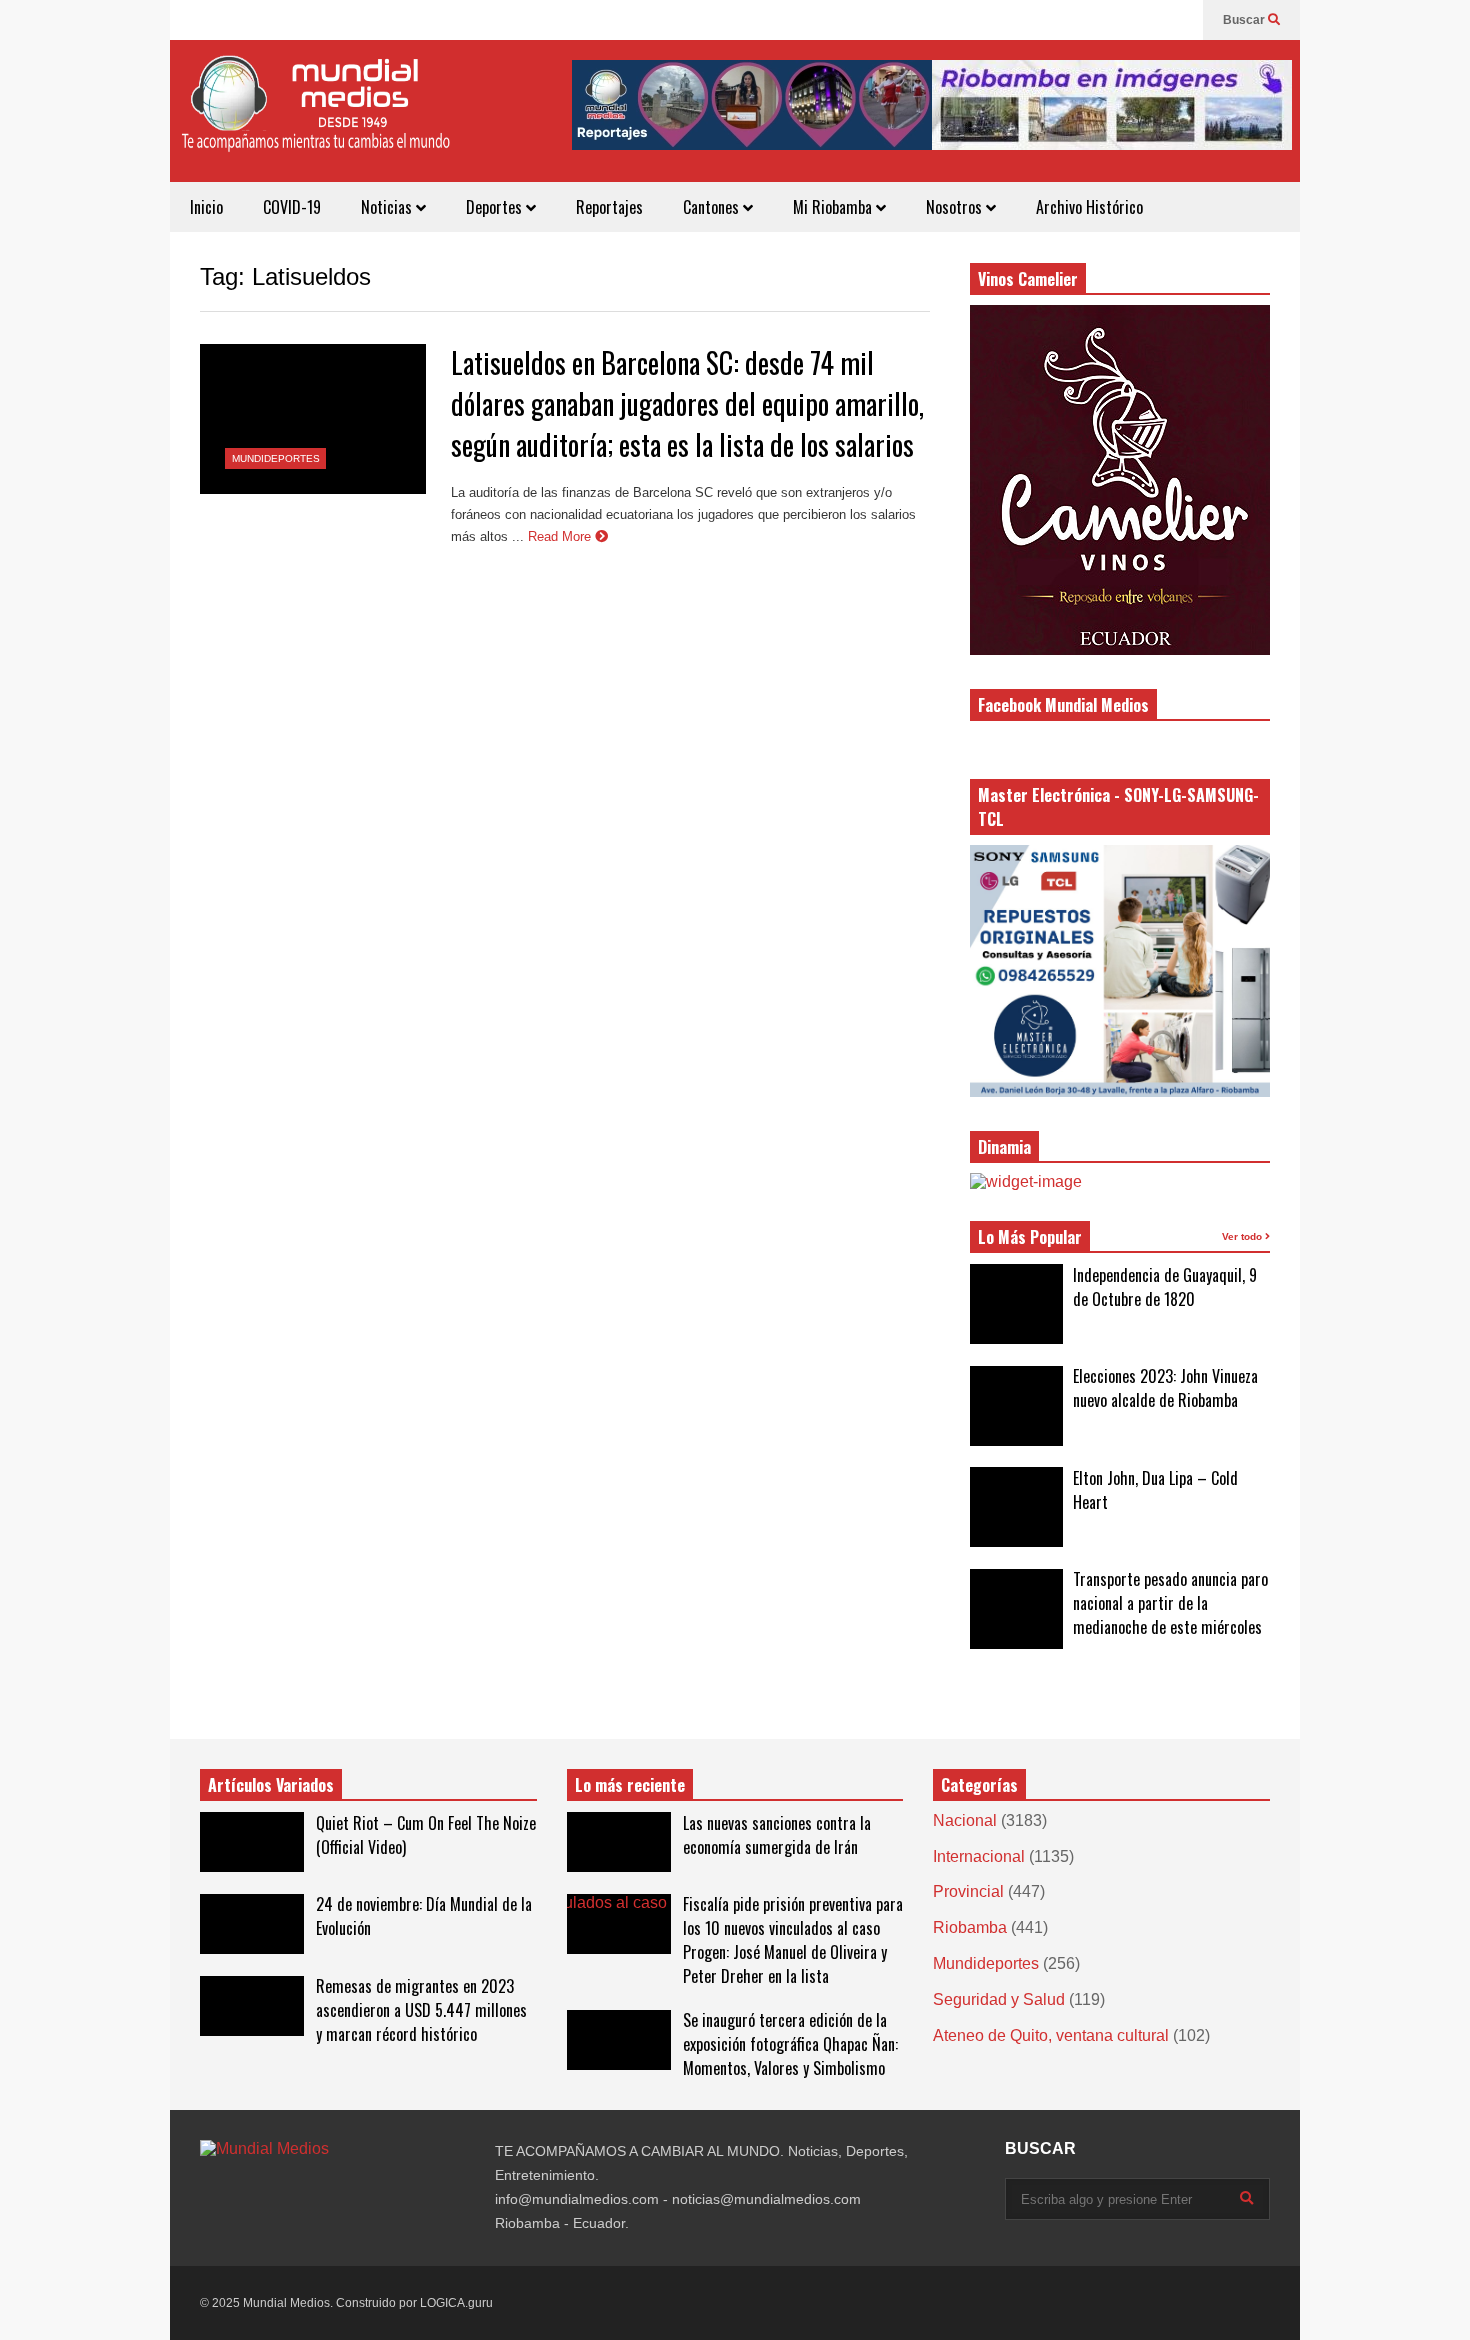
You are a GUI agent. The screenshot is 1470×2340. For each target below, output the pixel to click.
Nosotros (956, 207)
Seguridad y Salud (999, 1999)
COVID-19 (292, 207)
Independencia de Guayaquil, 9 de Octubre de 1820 (1165, 1287)
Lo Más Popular (1030, 1237)
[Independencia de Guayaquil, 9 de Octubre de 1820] (1016, 1304)
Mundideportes (276, 458)
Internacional (979, 1856)
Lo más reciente (630, 1785)
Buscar (1245, 20)
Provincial (968, 1891)
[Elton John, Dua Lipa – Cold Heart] (1016, 1507)
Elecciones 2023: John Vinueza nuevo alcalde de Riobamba (1165, 1388)
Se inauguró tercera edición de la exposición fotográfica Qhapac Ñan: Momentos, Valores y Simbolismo (790, 2044)
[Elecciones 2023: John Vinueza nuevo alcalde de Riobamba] (1016, 1406)
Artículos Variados (271, 1785)
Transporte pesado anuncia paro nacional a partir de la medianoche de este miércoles (1170, 1603)
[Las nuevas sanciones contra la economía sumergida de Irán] (619, 1842)
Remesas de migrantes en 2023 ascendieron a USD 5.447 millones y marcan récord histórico (421, 2010)
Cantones (713, 207)
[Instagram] (1146, 20)
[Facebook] (1178, 20)
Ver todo (1243, 1236)
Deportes (496, 207)
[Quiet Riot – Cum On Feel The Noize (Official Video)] (252, 1842)
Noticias (388, 207)
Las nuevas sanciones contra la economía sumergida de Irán (777, 1835)
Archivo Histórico (1089, 207)
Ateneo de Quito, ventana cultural (1051, 2035)
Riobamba (970, 1927)
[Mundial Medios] (315, 118)
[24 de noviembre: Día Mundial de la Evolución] (252, 1924)
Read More (561, 536)
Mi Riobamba (834, 207)
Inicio (206, 207)
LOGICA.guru (456, 2303)
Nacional (965, 1820)
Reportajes (609, 207)
